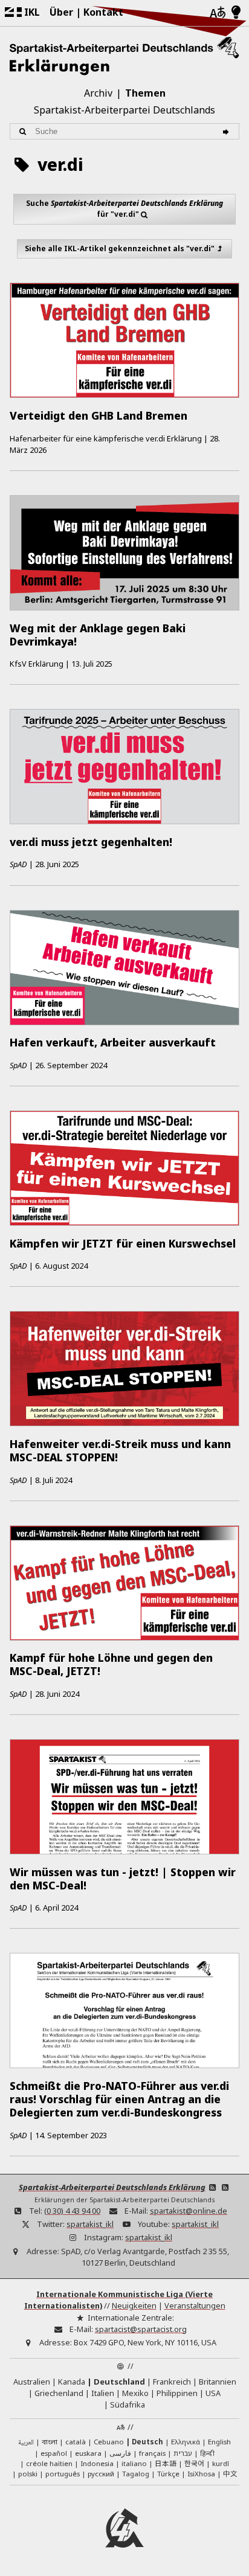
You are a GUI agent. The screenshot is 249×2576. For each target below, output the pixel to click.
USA (213, 2393)
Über (61, 12)
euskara (88, 2453)
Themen (145, 93)
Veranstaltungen (195, 2305)
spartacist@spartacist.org (141, 2329)
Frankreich (172, 2382)
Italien (103, 2393)
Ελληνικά (186, 2442)
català (76, 2442)
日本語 (166, 2463)
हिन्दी (207, 2453)
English (219, 2442)
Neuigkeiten (134, 2305)
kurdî (221, 2463)
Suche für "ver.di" (124, 209)
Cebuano (109, 2442)
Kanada (72, 2382)
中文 (230, 2473)
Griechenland (59, 2393)
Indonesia (97, 2463)
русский (101, 2474)
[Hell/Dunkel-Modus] (236, 13)
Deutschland (119, 2382)
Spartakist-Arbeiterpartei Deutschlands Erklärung (112, 2187)
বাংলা (50, 2443)
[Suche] (228, 131)
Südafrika (128, 2405)
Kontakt (103, 12)
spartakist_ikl (90, 2224)
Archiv (98, 93)
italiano (134, 2463)
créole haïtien (49, 2463)
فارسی (120, 2453)
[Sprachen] (218, 13)
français (152, 2453)
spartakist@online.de (189, 2211)
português (63, 2474)
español (54, 2453)
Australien (32, 2382)
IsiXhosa (201, 2474)
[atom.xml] (213, 2187)
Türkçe (168, 2474)
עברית (183, 2453)
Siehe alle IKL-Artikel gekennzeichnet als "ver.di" (120, 248)
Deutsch (147, 2442)
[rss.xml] (225, 2187)
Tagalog (136, 2474)
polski (28, 2474)
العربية (26, 2443)
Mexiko (135, 2393)
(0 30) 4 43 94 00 (72, 2211)
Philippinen (177, 2393)
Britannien (218, 2382)
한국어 (194, 2463)
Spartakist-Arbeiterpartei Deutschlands (124, 110)
